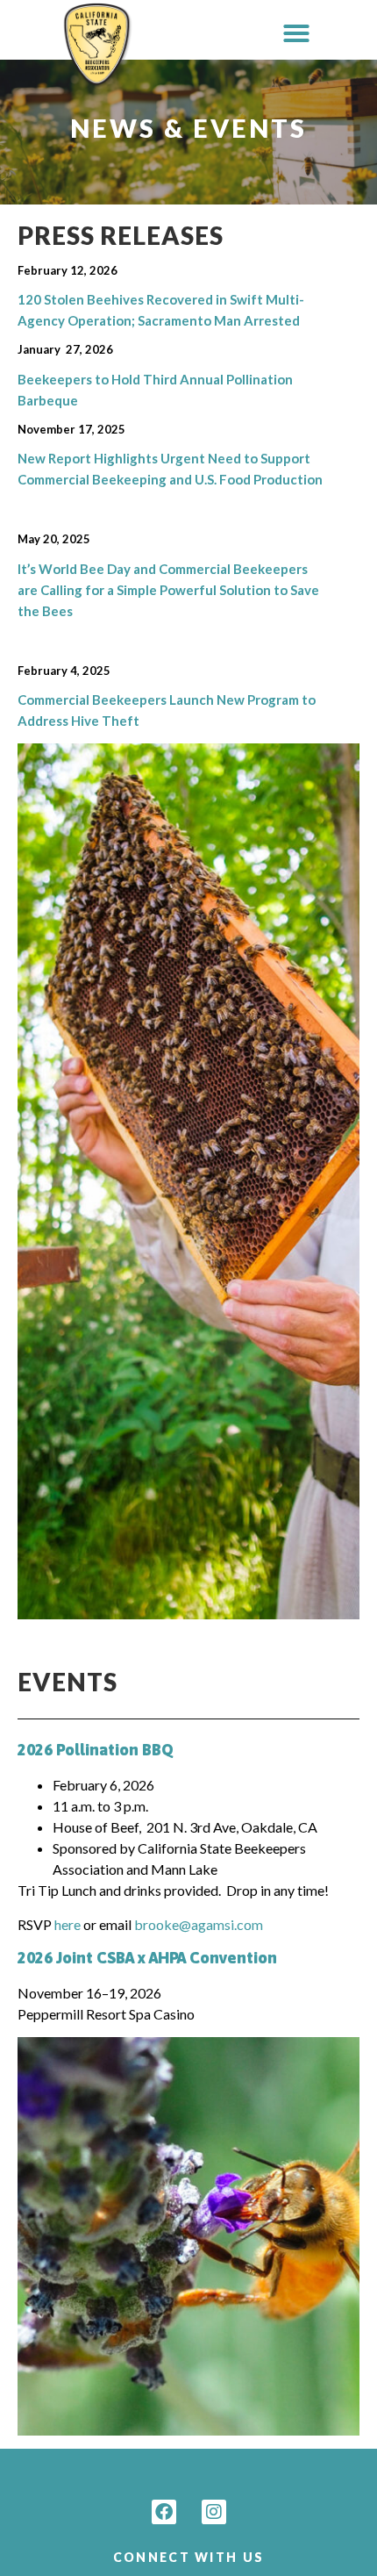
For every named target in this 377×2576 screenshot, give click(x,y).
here (68, 1924)
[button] (296, 33)
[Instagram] (214, 2512)
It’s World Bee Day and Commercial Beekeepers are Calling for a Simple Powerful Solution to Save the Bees (168, 590)
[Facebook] (164, 2512)
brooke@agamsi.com (199, 1924)
